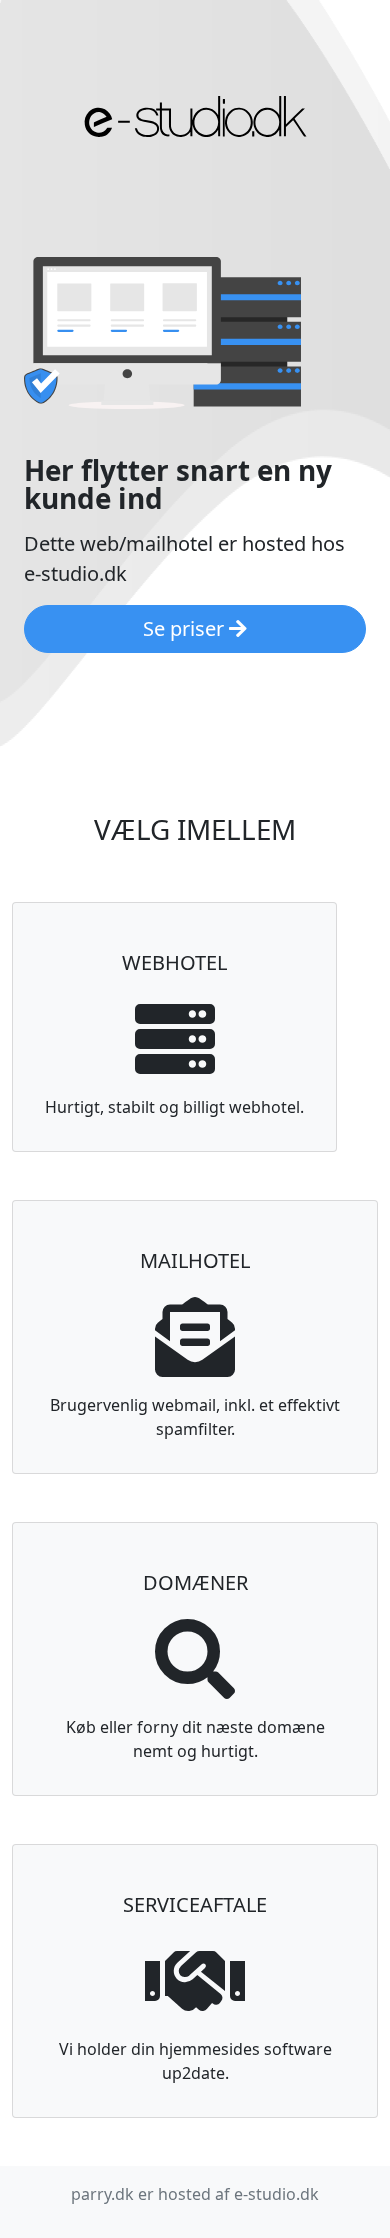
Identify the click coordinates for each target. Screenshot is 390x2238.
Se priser (186, 628)
